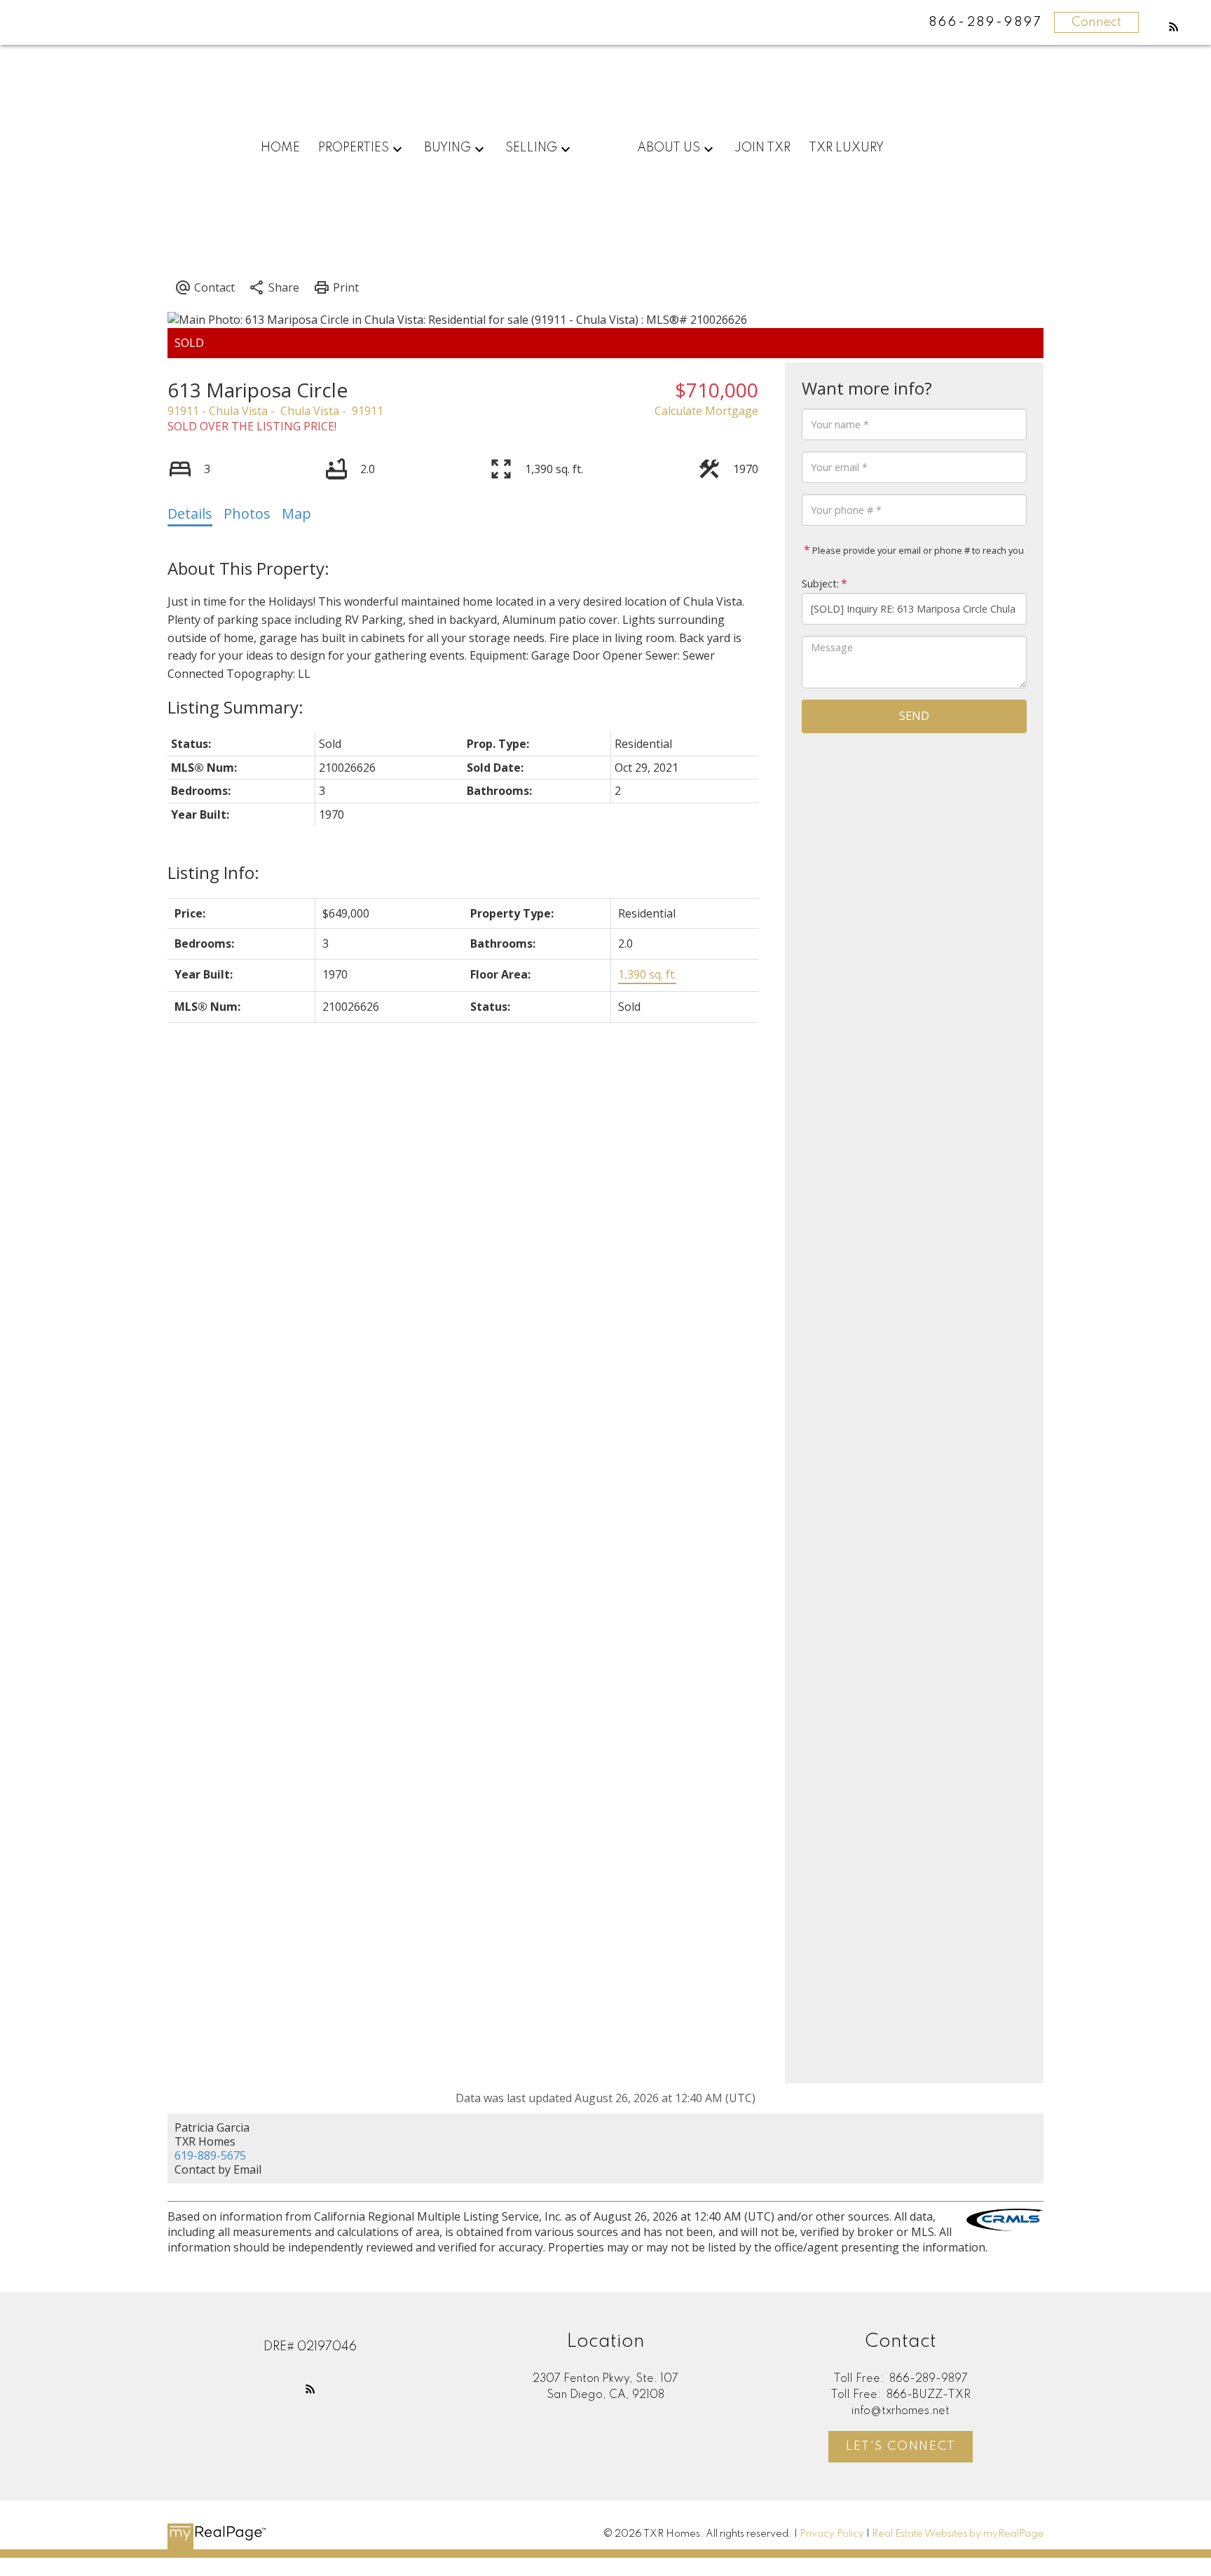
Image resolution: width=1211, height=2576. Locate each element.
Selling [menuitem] (531, 148)
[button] (1174, 27)
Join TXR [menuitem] (762, 148)
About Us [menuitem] (669, 148)
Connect (1096, 22)
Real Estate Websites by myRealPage (958, 2534)
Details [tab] (190, 513)
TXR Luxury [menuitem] (846, 148)
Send (914, 716)
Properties (354, 148)
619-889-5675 (210, 2155)
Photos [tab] (247, 513)
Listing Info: (213, 872)
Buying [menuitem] (447, 148)
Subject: (820, 584)
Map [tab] (296, 513)
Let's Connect (901, 2446)
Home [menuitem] (280, 148)
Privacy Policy (832, 2534)
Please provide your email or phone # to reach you (917, 550)
